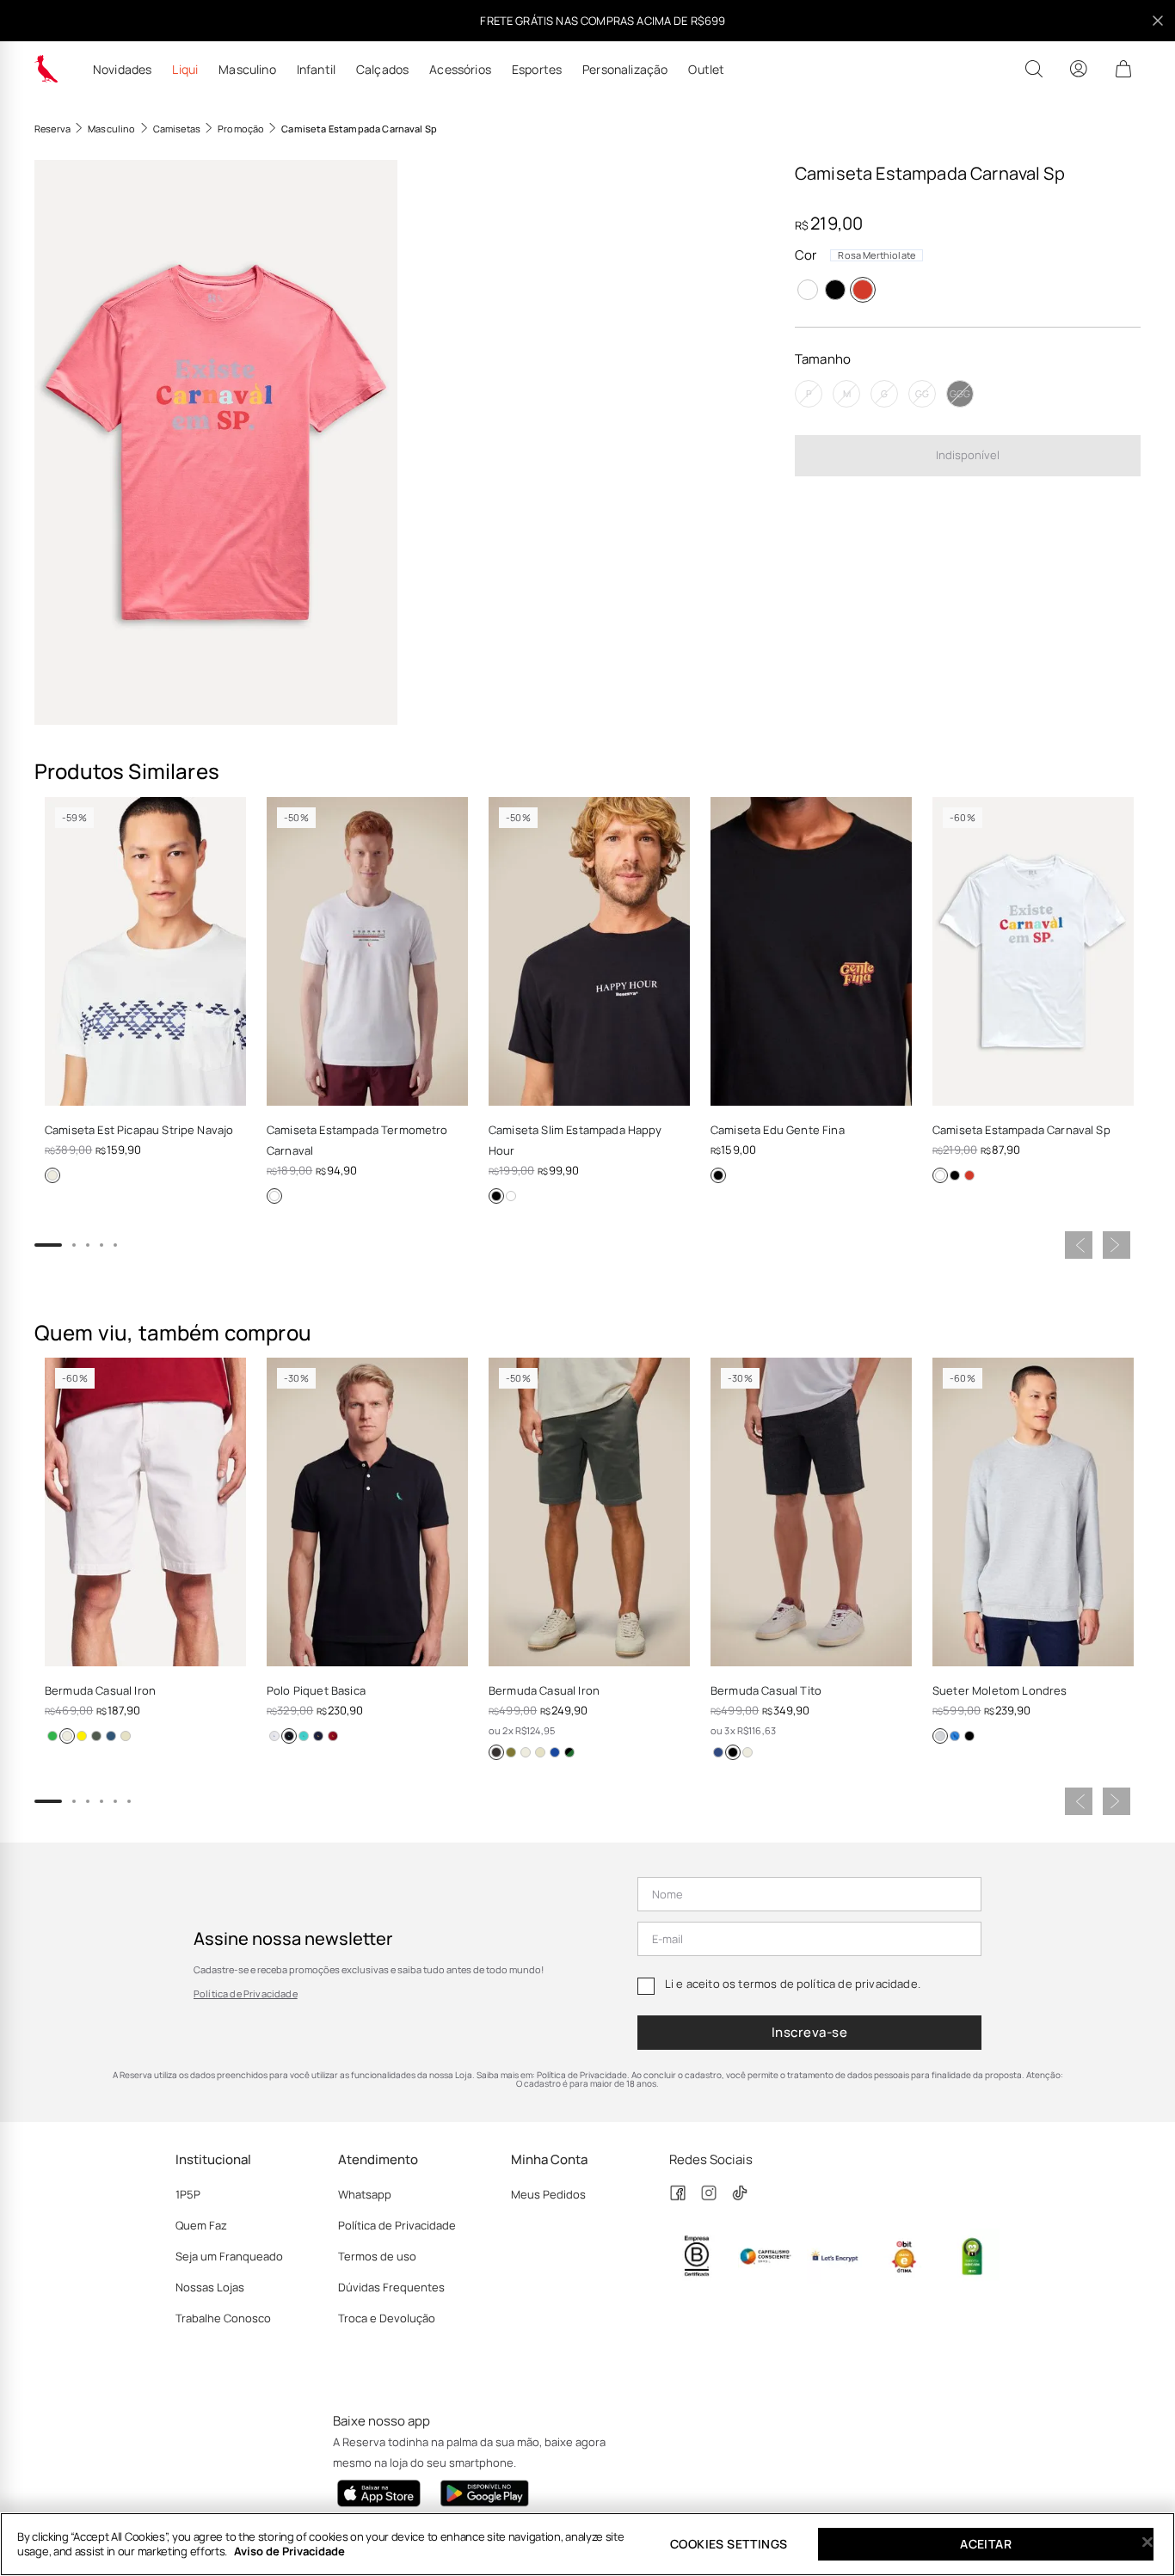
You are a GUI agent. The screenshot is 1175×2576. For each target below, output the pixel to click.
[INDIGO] (111, 1736)
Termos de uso (377, 2256)
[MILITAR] (96, 1736)
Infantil (316, 70)
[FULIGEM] (496, 1752)
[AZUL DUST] (569, 1752)
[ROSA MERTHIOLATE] (863, 290)
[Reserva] (46, 69)
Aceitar (986, 2544)
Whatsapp (365, 2194)
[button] (216, 442)
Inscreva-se (809, 2032)
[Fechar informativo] (1158, 21)
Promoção (241, 129)
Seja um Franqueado (229, 2256)
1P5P (188, 2194)
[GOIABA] (82, 1736)
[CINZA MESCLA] (940, 1736)
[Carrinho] (1123, 69)
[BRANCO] (808, 290)
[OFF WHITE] (52, 1175)
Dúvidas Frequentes (391, 2287)
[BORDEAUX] (333, 1736)
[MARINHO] (318, 1736)
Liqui (185, 70)
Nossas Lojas (210, 2287)
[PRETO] (835, 290)
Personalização (625, 70)
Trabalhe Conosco (223, 2318)
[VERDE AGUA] (52, 1736)
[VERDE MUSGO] (511, 1752)
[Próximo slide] (1117, 1245)
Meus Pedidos (548, 2194)
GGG (960, 393)
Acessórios (460, 70)
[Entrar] (1079, 69)
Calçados (382, 70)
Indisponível (968, 455)
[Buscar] (1034, 69)
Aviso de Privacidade (289, 2551)
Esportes (537, 70)
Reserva (52, 129)
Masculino (247, 70)
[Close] (1147, 2542)
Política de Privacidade (246, 1993)
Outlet (706, 70)
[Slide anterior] (1079, 1245)
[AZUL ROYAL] (955, 1736)
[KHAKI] (126, 1736)
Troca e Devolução (387, 2318)
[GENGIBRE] (540, 1752)
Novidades (122, 70)
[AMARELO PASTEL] (555, 1752)
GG (922, 393)
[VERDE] (304, 1736)
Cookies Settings (729, 2544)
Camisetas (177, 129)
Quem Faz (201, 2225)
